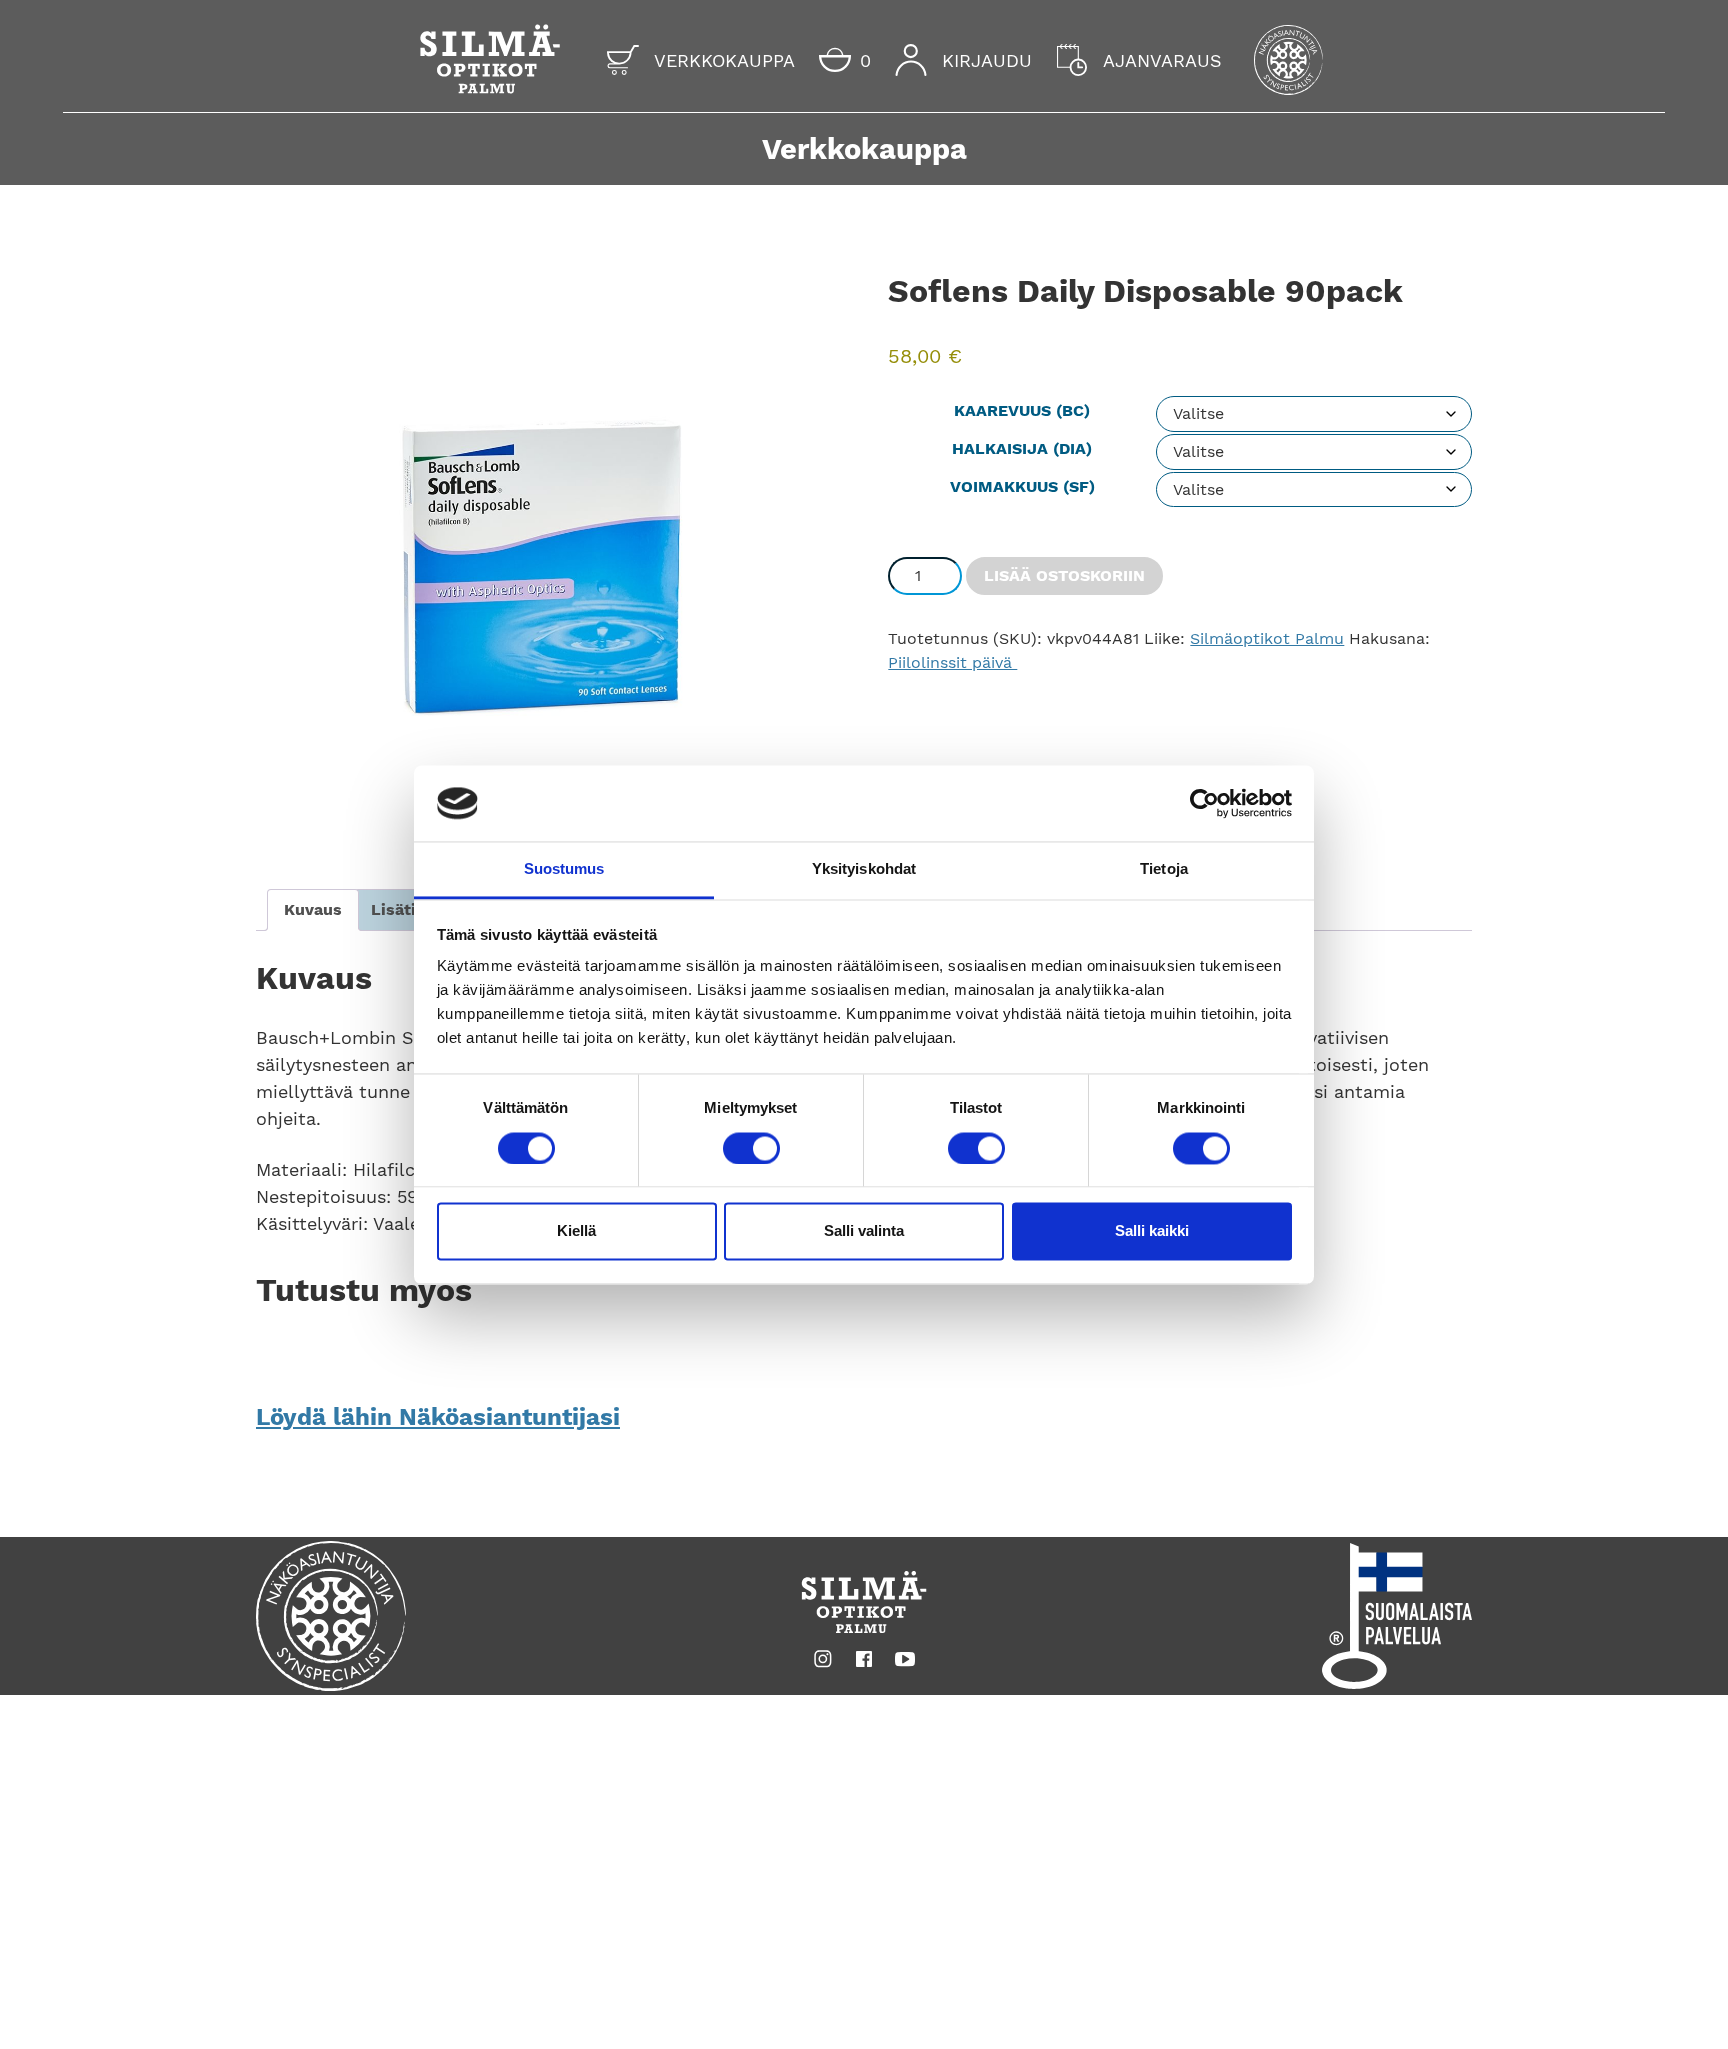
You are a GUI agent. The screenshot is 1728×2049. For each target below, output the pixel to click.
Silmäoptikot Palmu (1267, 638)
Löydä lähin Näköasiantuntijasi (438, 1417)
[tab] (313, 910)
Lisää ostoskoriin (1064, 575)
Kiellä (576, 1231)
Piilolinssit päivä (952, 662)
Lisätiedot (411, 909)
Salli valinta (864, 1231)
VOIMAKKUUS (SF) (1022, 486)
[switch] (751, 1148)
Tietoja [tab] (1164, 869)
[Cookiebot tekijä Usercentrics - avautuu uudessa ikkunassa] (1204, 803)
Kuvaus (313, 909)
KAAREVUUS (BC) (1022, 410)
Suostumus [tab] (564, 869)
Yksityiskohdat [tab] (864, 869)
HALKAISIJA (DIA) (1022, 448)
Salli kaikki (1152, 1231)
